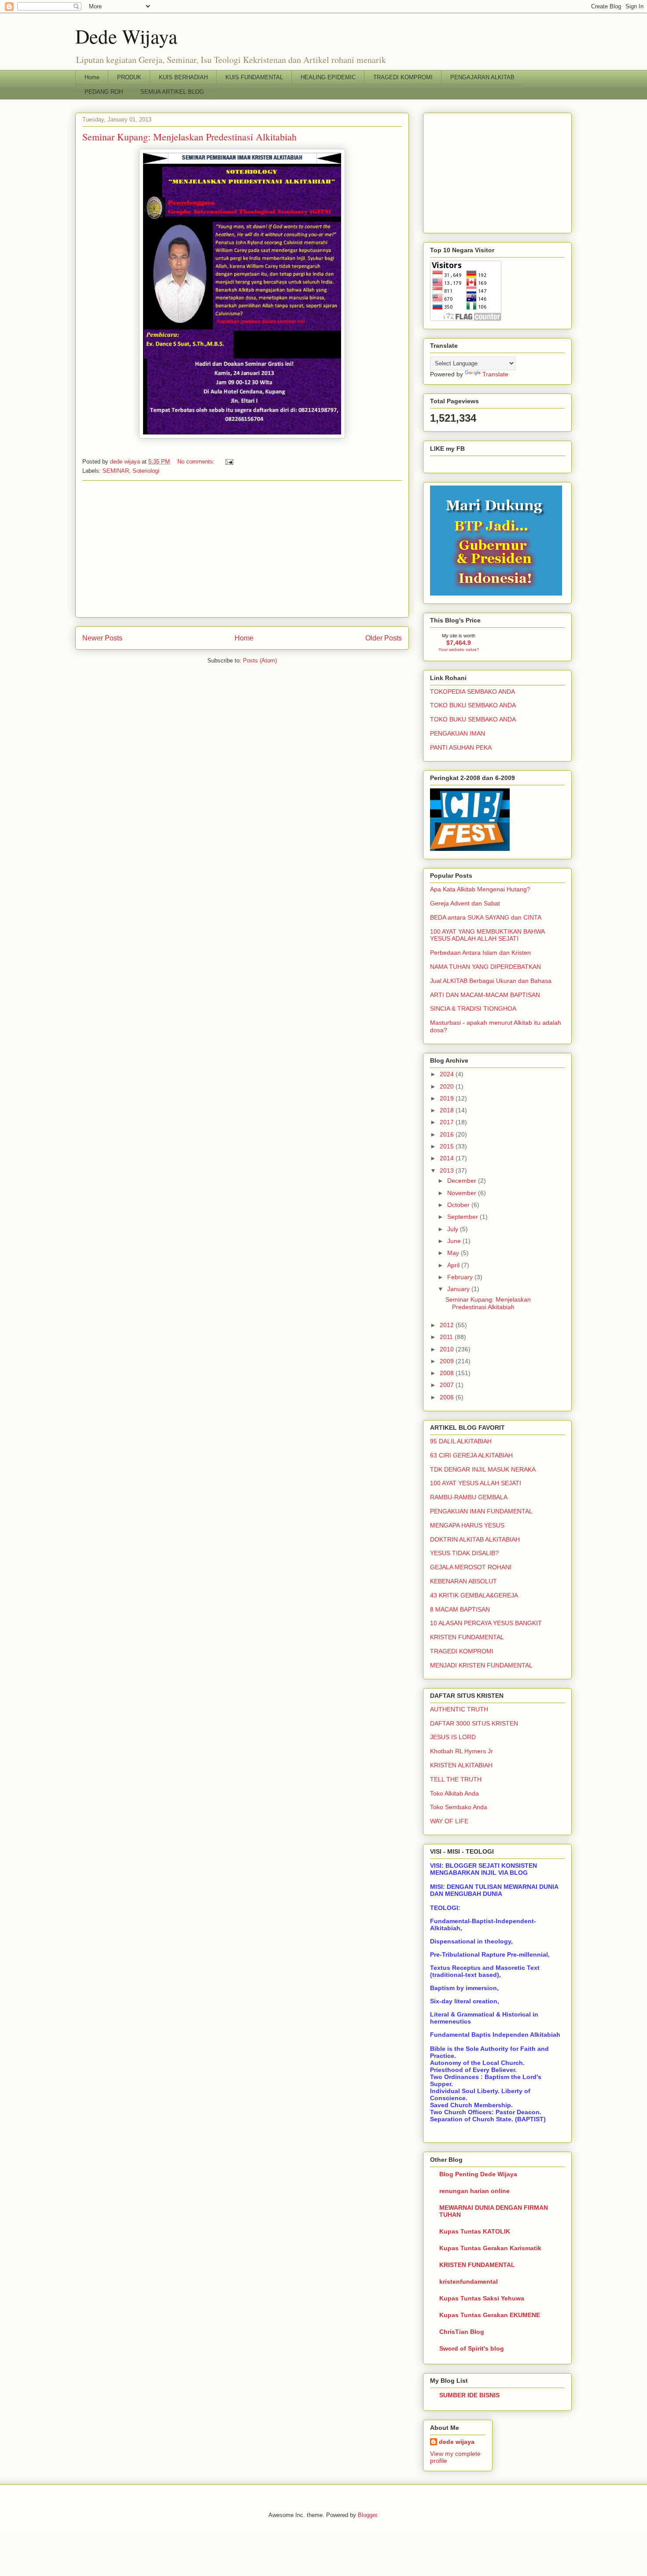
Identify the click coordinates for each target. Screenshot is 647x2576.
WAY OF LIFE (449, 1821)
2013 (448, 1170)
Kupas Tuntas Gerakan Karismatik (490, 2248)
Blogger (367, 2515)
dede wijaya (457, 2442)
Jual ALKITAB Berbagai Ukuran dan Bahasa (491, 981)
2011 (447, 1337)
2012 (448, 1325)
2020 (448, 1086)
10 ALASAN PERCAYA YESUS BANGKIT (486, 1623)
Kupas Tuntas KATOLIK (475, 2231)
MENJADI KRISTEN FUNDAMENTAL (481, 1665)
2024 (448, 1074)
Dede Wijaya (126, 36)
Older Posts (384, 638)
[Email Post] (229, 462)
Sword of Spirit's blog (472, 2348)
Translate (495, 374)
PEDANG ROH (104, 92)
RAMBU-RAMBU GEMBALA (469, 1497)
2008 (448, 1373)
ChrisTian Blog (462, 2332)
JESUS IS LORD (453, 1737)
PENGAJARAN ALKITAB (482, 77)
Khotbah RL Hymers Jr (461, 1751)
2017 (448, 1122)
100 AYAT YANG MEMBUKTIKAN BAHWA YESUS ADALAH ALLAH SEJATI (487, 935)
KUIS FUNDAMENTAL (254, 77)
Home (92, 77)
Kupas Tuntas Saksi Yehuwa (482, 2298)
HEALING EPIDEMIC (328, 77)
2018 (448, 1110)
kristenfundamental (469, 2282)
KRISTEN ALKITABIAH (461, 1765)
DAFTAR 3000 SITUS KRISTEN (474, 1723)
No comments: (197, 462)
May (454, 1253)
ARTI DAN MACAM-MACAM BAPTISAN (485, 995)
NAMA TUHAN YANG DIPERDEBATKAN (485, 967)
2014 (448, 1158)
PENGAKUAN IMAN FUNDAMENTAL (481, 1511)
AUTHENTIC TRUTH (459, 1709)
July (454, 1229)
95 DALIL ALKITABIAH (461, 1441)
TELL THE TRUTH (456, 1779)
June (455, 1241)
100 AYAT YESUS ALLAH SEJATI (476, 1483)
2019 (448, 1098)
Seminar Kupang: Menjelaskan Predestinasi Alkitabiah (189, 137)
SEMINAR (116, 471)
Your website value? (459, 650)
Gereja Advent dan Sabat (465, 903)
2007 (448, 1385)
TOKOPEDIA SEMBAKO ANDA (472, 692)
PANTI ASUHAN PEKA (461, 747)
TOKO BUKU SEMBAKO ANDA (473, 705)
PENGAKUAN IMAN (458, 733)
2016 (448, 1134)
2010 (448, 1349)
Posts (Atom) (260, 661)
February (461, 1277)
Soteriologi (146, 471)
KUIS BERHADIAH (183, 77)
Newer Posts (102, 638)
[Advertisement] (242, 549)
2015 (448, 1146)
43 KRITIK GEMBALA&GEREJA (474, 1595)
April (454, 1265)
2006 (448, 1397)
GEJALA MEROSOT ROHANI (471, 1567)
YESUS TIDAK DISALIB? (464, 1553)
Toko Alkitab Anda (454, 1793)
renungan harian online (474, 2191)
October (459, 1205)
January (459, 1289)
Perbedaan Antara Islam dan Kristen (480, 953)
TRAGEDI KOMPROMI (403, 77)
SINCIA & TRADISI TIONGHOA (473, 1008)
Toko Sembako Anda (459, 1807)
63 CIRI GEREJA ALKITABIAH (471, 1455)
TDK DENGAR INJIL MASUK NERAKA (483, 1469)
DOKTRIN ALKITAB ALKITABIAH (475, 1539)
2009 (448, 1361)
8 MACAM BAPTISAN (460, 1609)
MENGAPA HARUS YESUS (467, 1525)
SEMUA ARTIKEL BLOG (172, 92)
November (463, 1193)
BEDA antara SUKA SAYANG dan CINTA (486, 917)
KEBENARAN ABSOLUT (463, 1581)
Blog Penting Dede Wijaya (478, 2174)
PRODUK (129, 77)
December (463, 1181)
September (463, 1217)
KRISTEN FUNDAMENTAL (467, 1637)
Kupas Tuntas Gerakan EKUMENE (490, 2315)
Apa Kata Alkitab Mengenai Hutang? (480, 889)
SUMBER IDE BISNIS (469, 2395)
